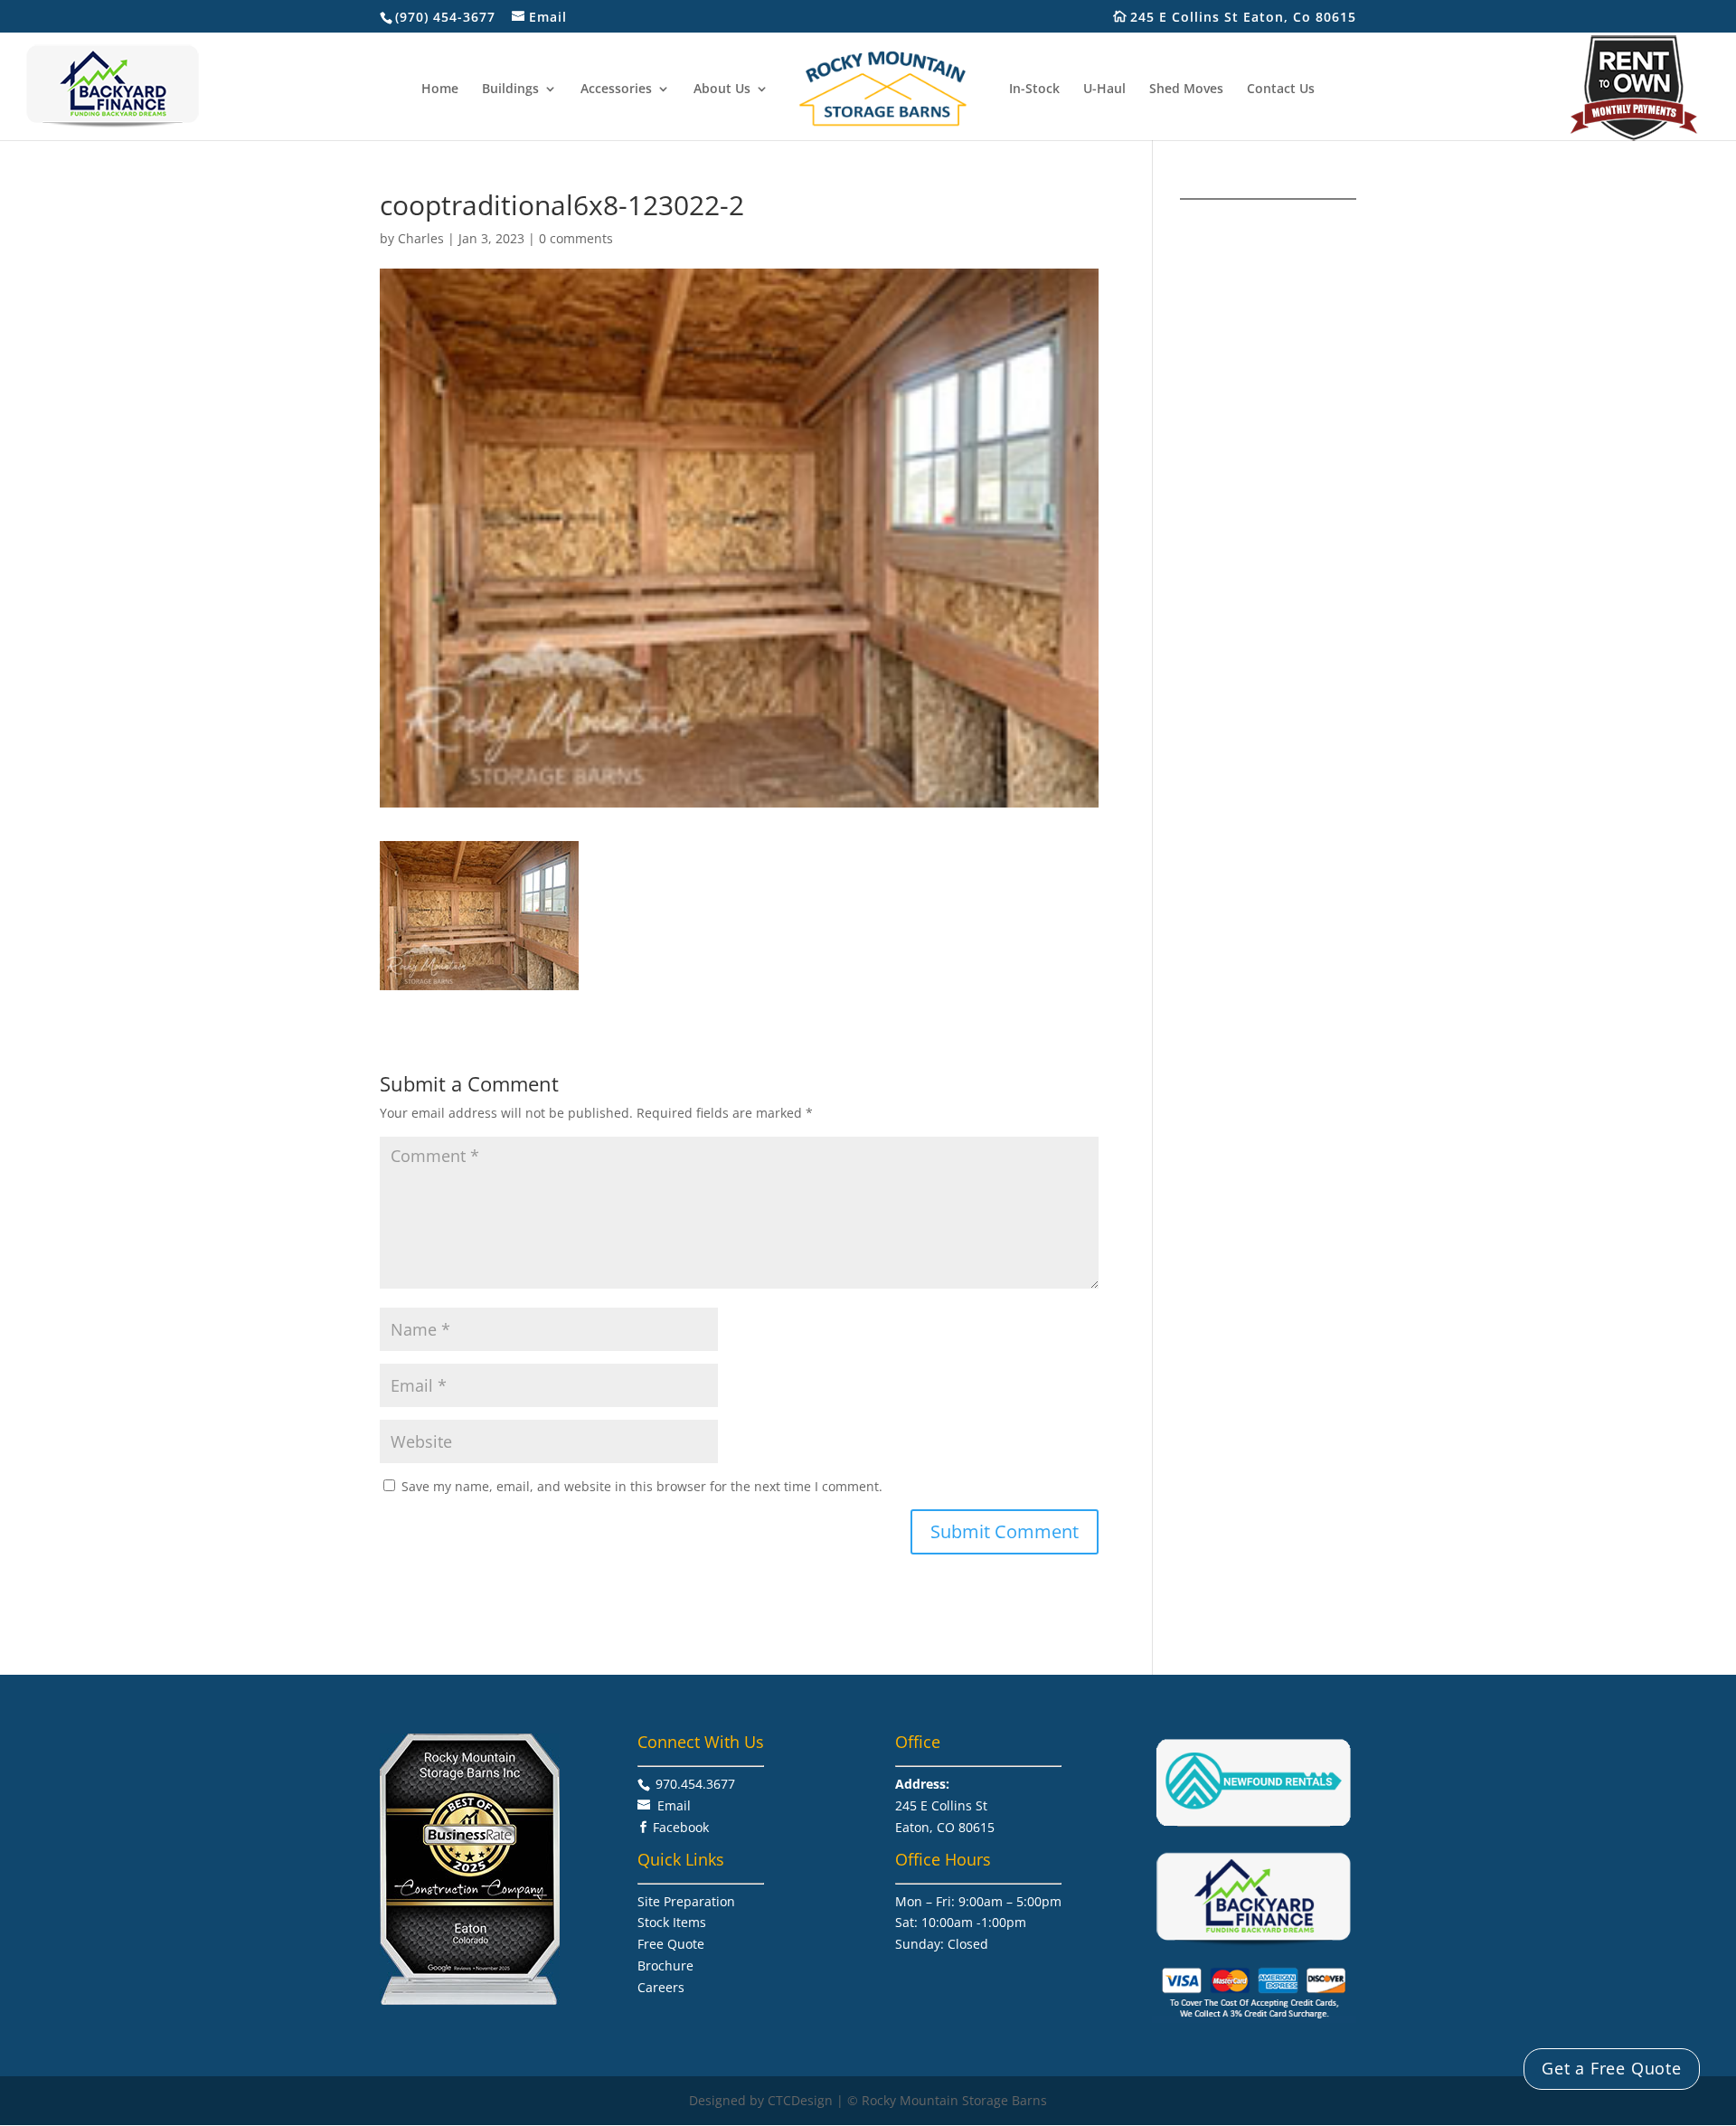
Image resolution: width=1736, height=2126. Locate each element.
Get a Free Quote (1612, 2068)
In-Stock (1034, 90)
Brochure (665, 1965)
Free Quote (671, 1944)
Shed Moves (1186, 90)
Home (440, 90)
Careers (661, 1987)
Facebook (681, 1827)
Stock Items (672, 1922)
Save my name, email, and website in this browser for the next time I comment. (642, 1486)
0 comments (576, 238)
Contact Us (1281, 90)
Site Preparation (686, 1901)
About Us (722, 90)
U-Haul (1104, 90)
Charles (421, 238)
